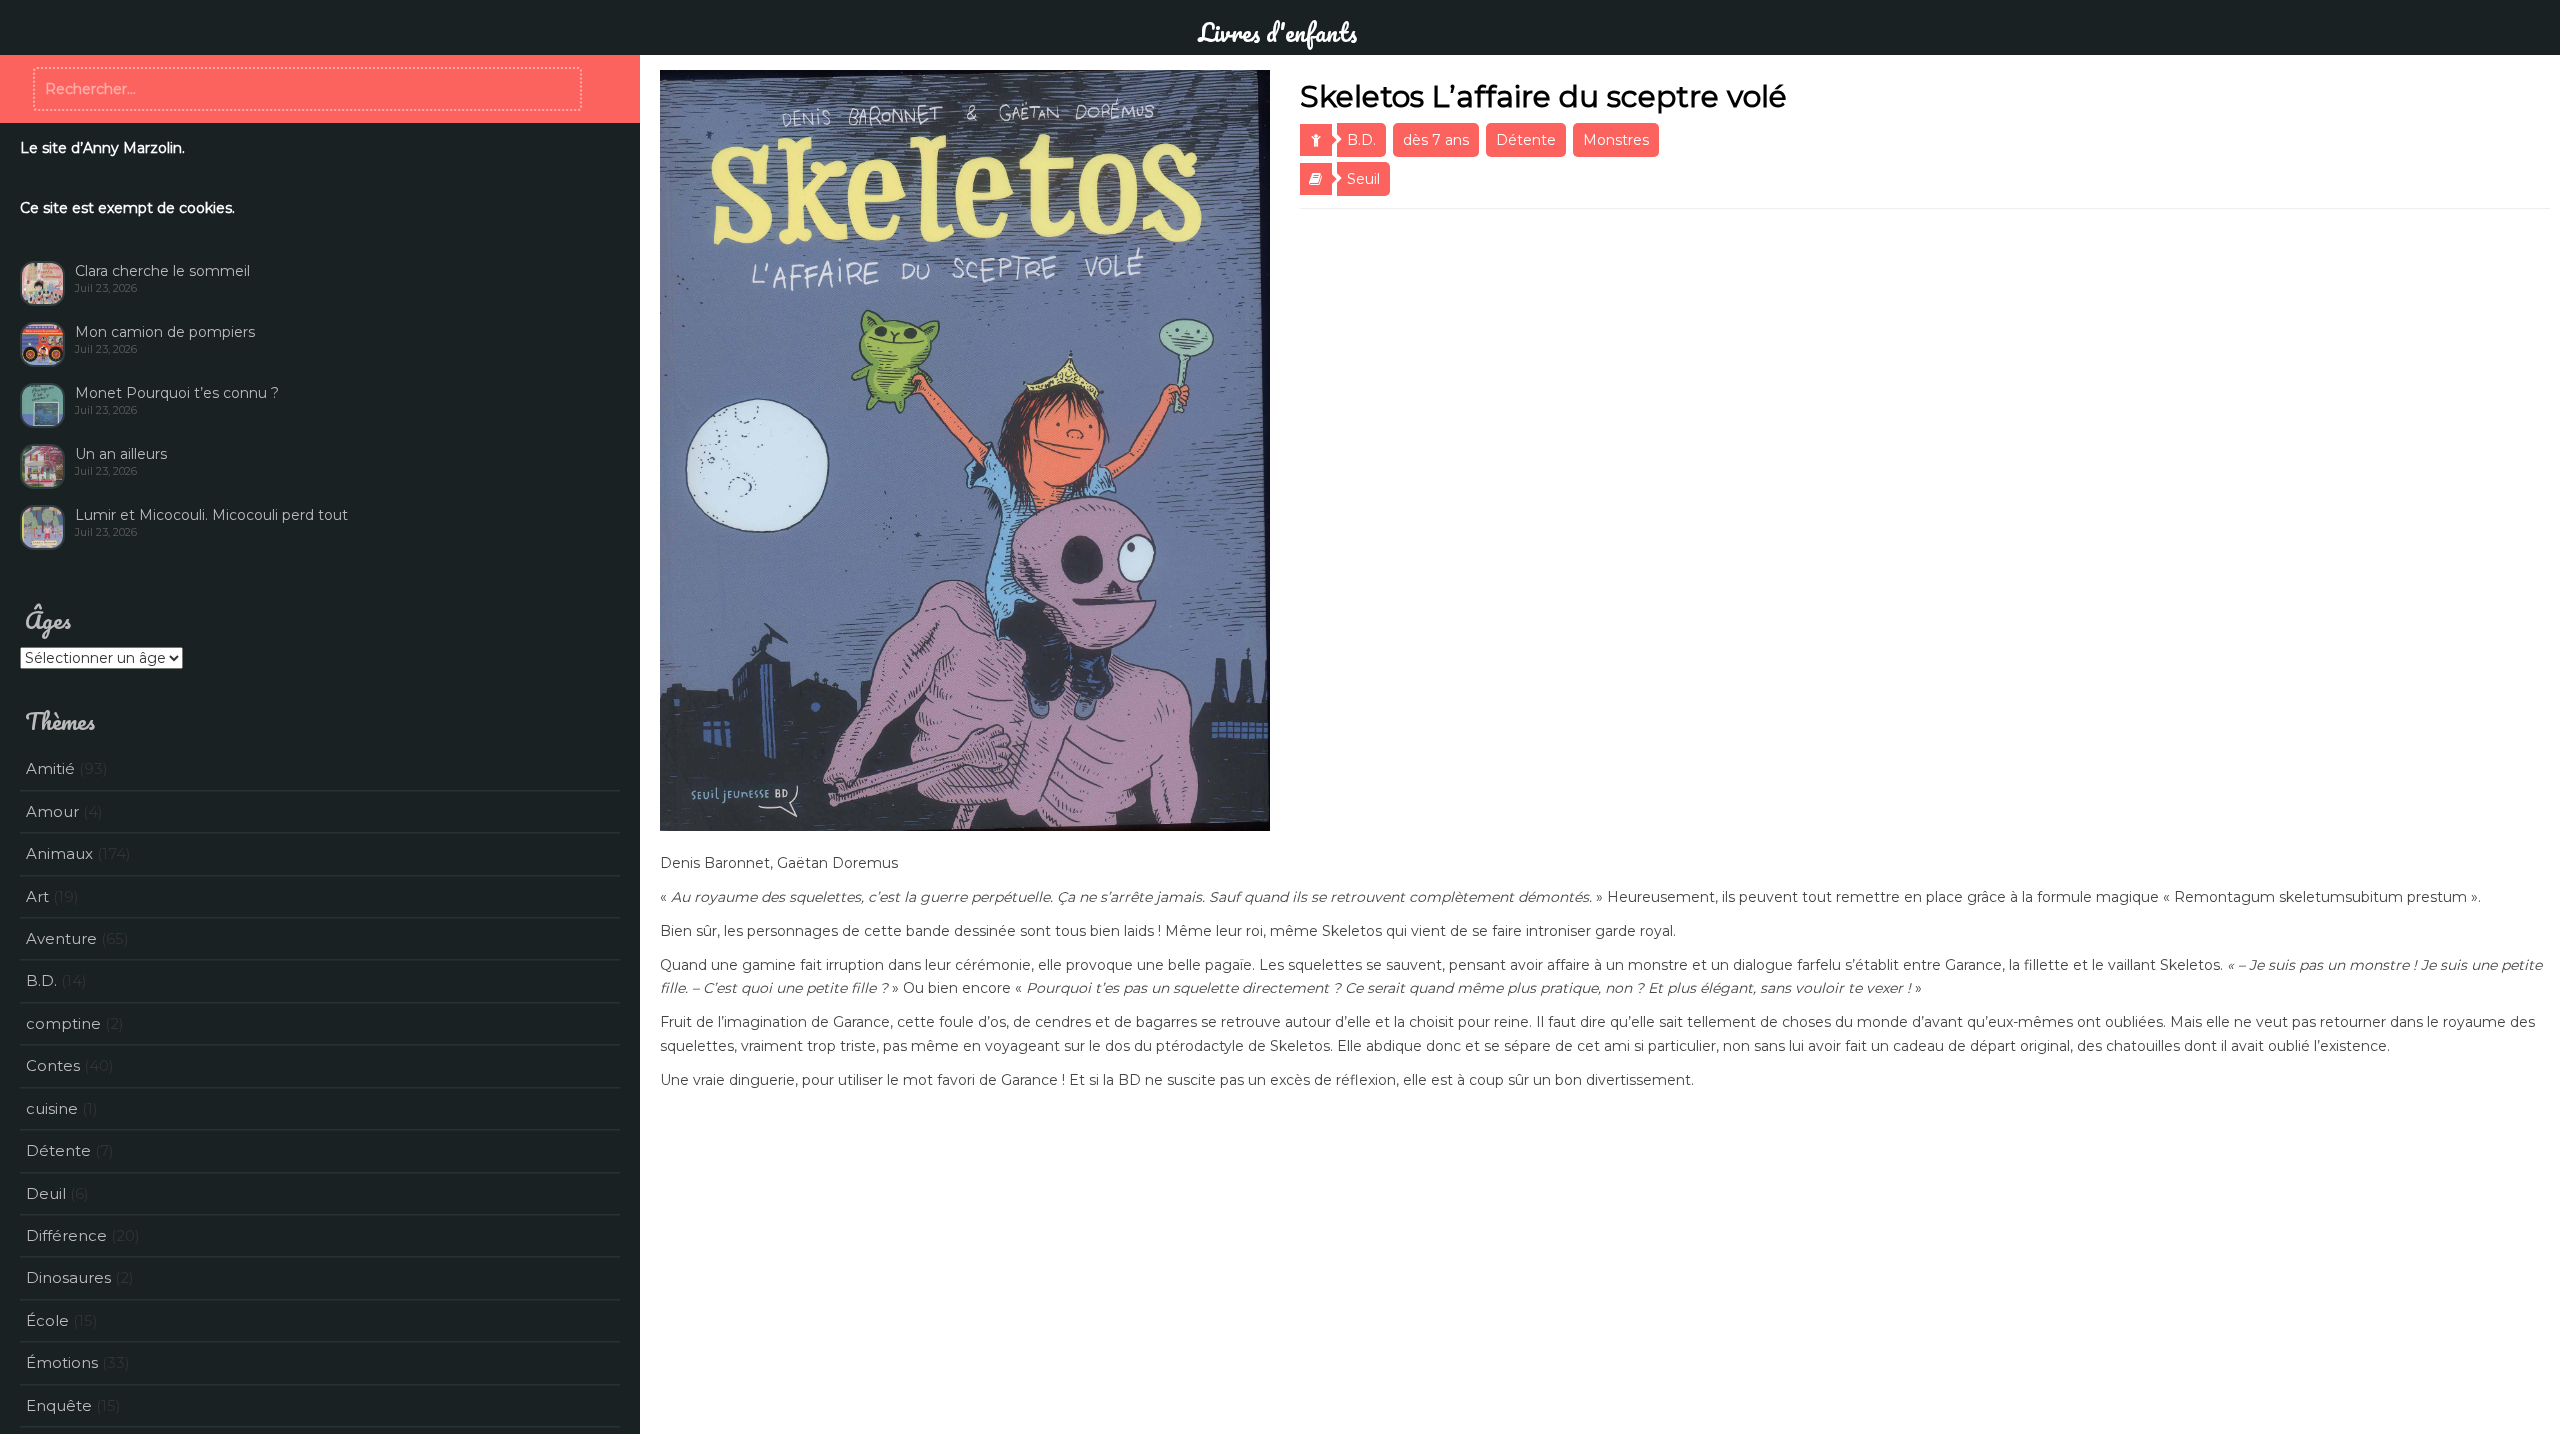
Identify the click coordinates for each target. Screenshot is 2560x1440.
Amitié (50, 768)
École (47, 1320)
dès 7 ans (1436, 140)
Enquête (59, 1405)
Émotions (62, 1362)
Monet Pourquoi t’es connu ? (177, 393)
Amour (52, 811)
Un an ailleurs (121, 454)
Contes (53, 1065)
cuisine (52, 1108)
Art (37, 896)
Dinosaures (68, 1277)
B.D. (1361, 140)
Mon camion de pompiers (165, 332)
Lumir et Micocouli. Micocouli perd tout (211, 515)
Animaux (59, 853)
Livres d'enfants (1277, 32)
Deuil (46, 1193)
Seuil (1363, 179)
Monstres (1616, 140)
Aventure (61, 938)
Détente (1526, 140)
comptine (63, 1023)
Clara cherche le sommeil (162, 271)
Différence (66, 1235)
